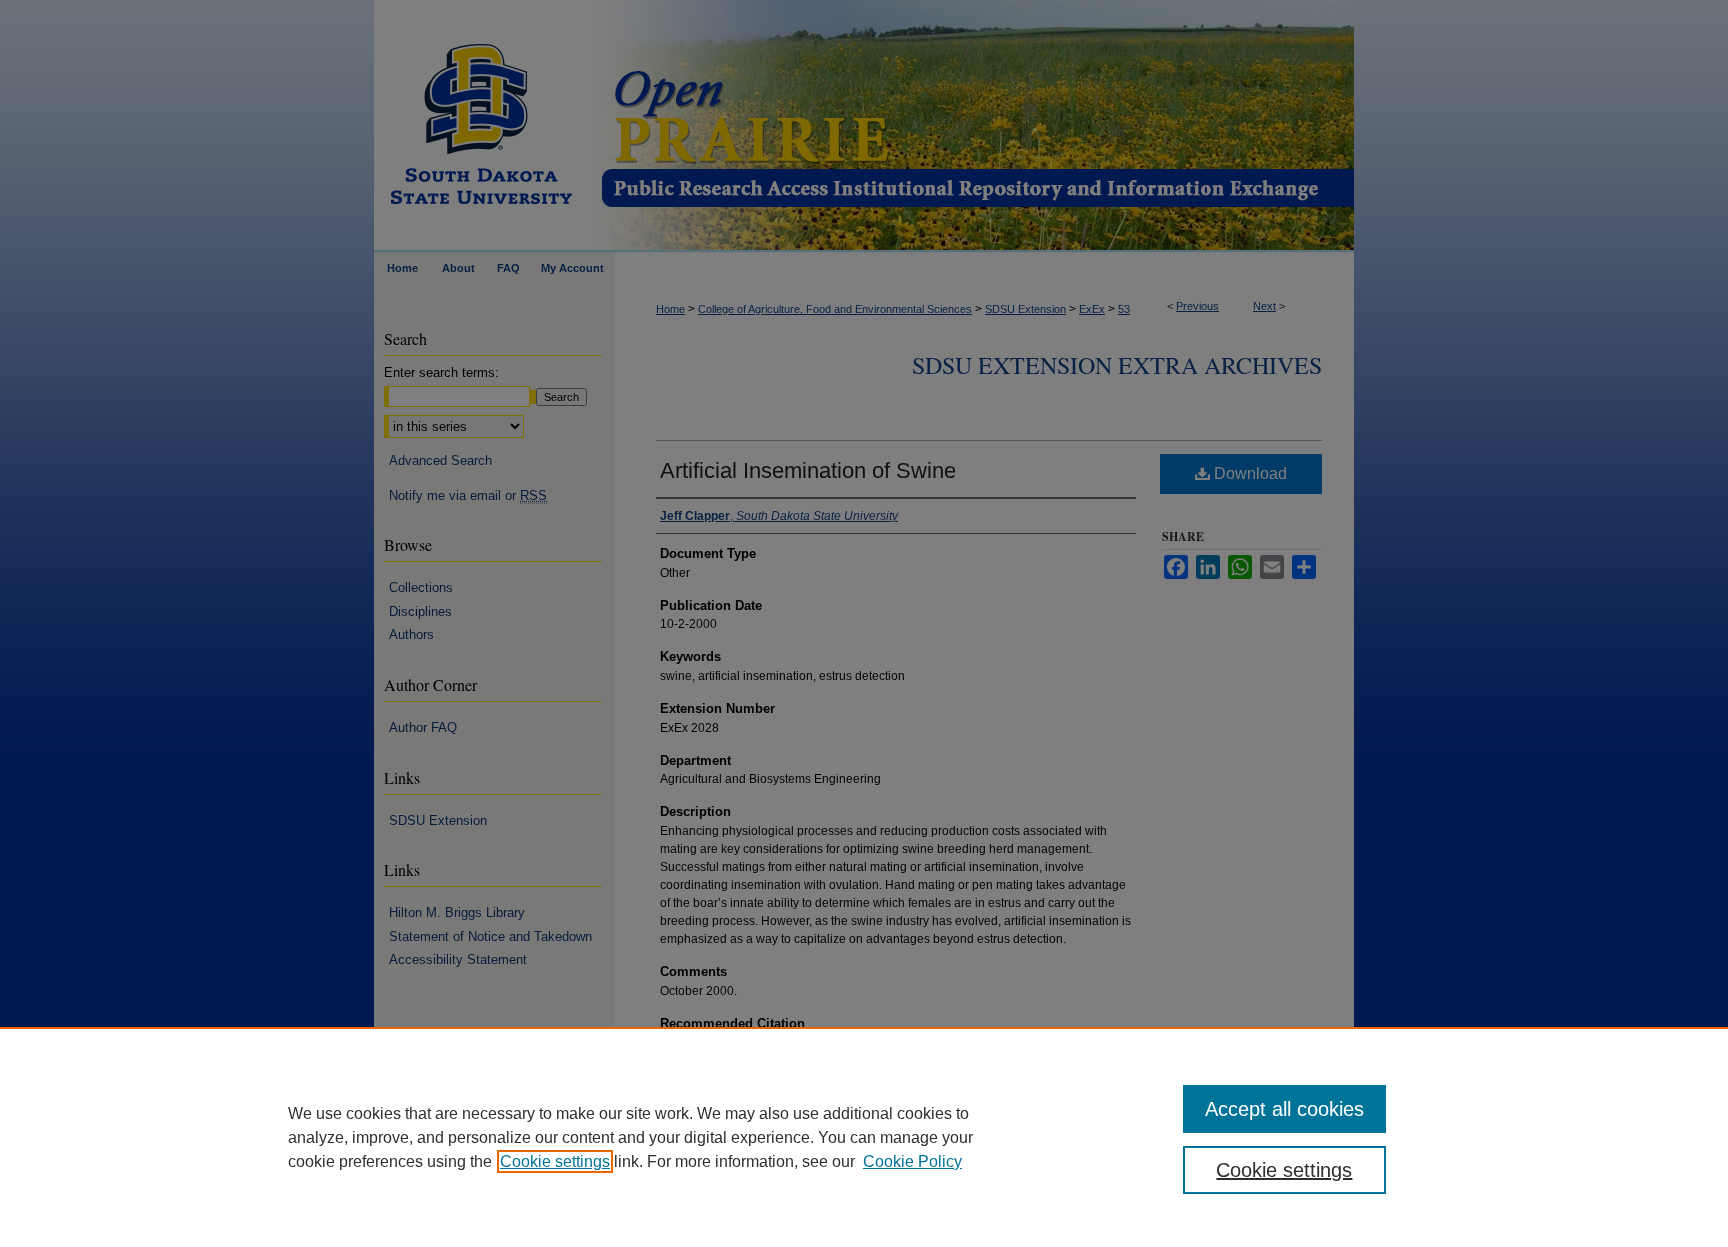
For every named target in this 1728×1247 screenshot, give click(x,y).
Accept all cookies (1284, 1109)
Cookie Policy (912, 1161)
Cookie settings (555, 1161)
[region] (864, 1137)
